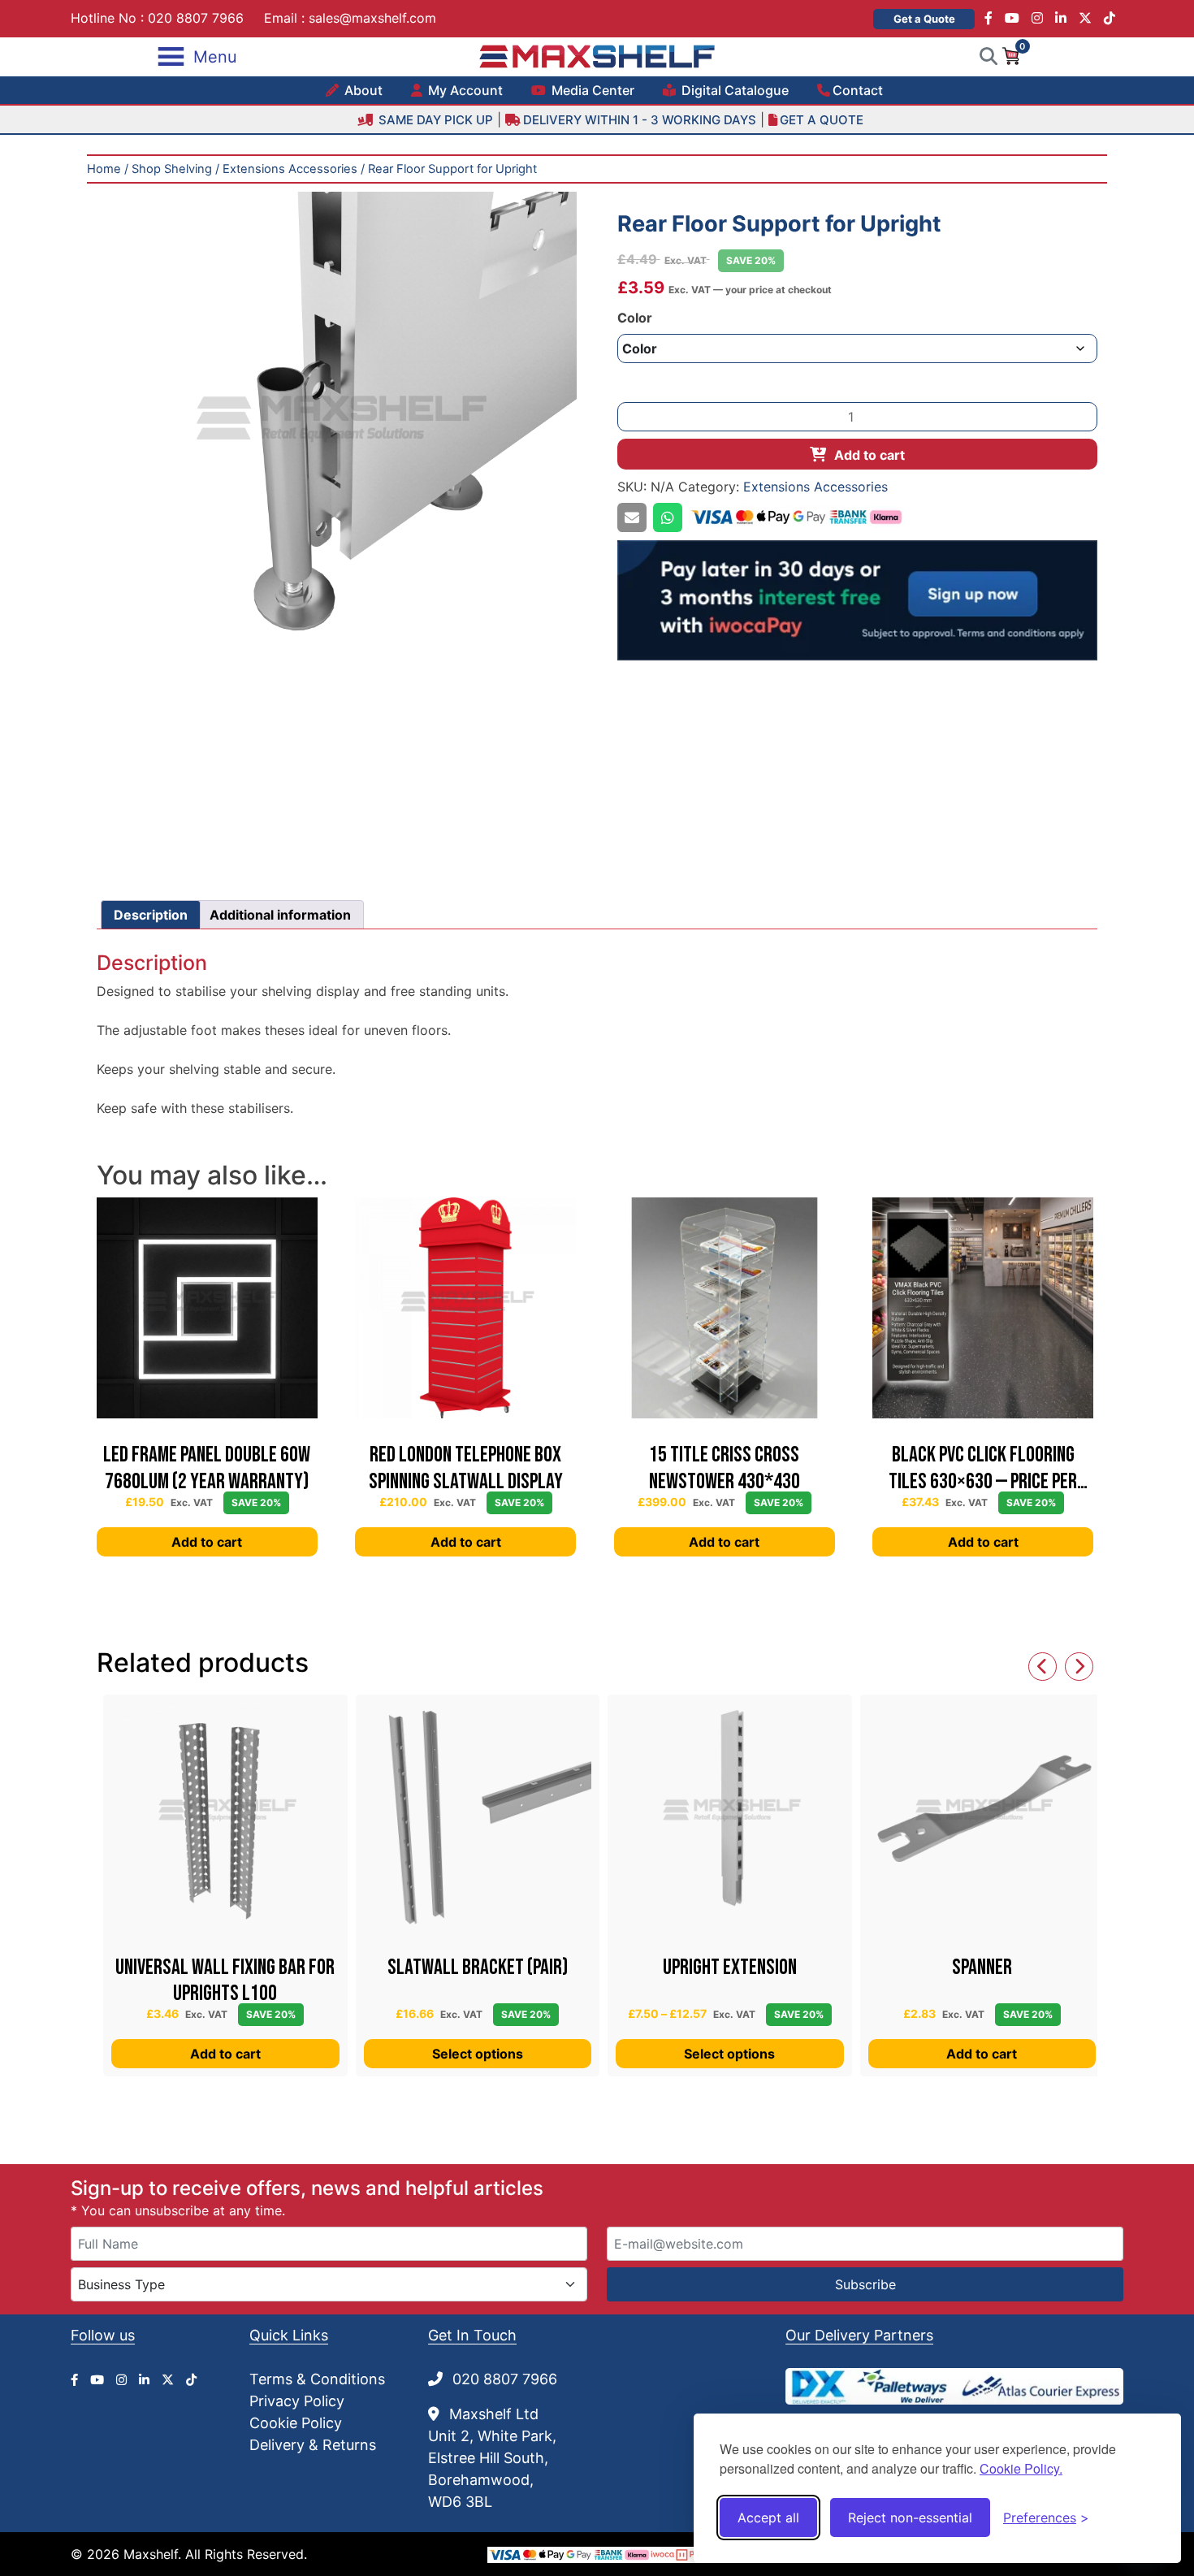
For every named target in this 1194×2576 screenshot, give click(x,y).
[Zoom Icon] (337, 432)
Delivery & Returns (313, 2445)
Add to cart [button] (207, 1542)
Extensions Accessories (290, 169)
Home (104, 169)
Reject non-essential (910, 2518)
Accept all (768, 2518)
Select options (478, 2054)
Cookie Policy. (1021, 2468)
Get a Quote (924, 19)
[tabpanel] (337, 432)
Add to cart (870, 455)
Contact (858, 90)
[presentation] (1043, 1667)
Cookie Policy (296, 2423)
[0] (1010, 55)
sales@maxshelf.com (372, 18)
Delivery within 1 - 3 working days (640, 120)
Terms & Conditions (317, 2379)
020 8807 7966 (196, 18)
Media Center (591, 90)
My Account (464, 90)
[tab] (151, 915)
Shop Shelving (172, 169)
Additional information (280, 915)
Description (151, 915)
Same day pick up (434, 120)
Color (635, 318)
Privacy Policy (297, 2401)
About (362, 90)
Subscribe (865, 2284)
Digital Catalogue (733, 90)
